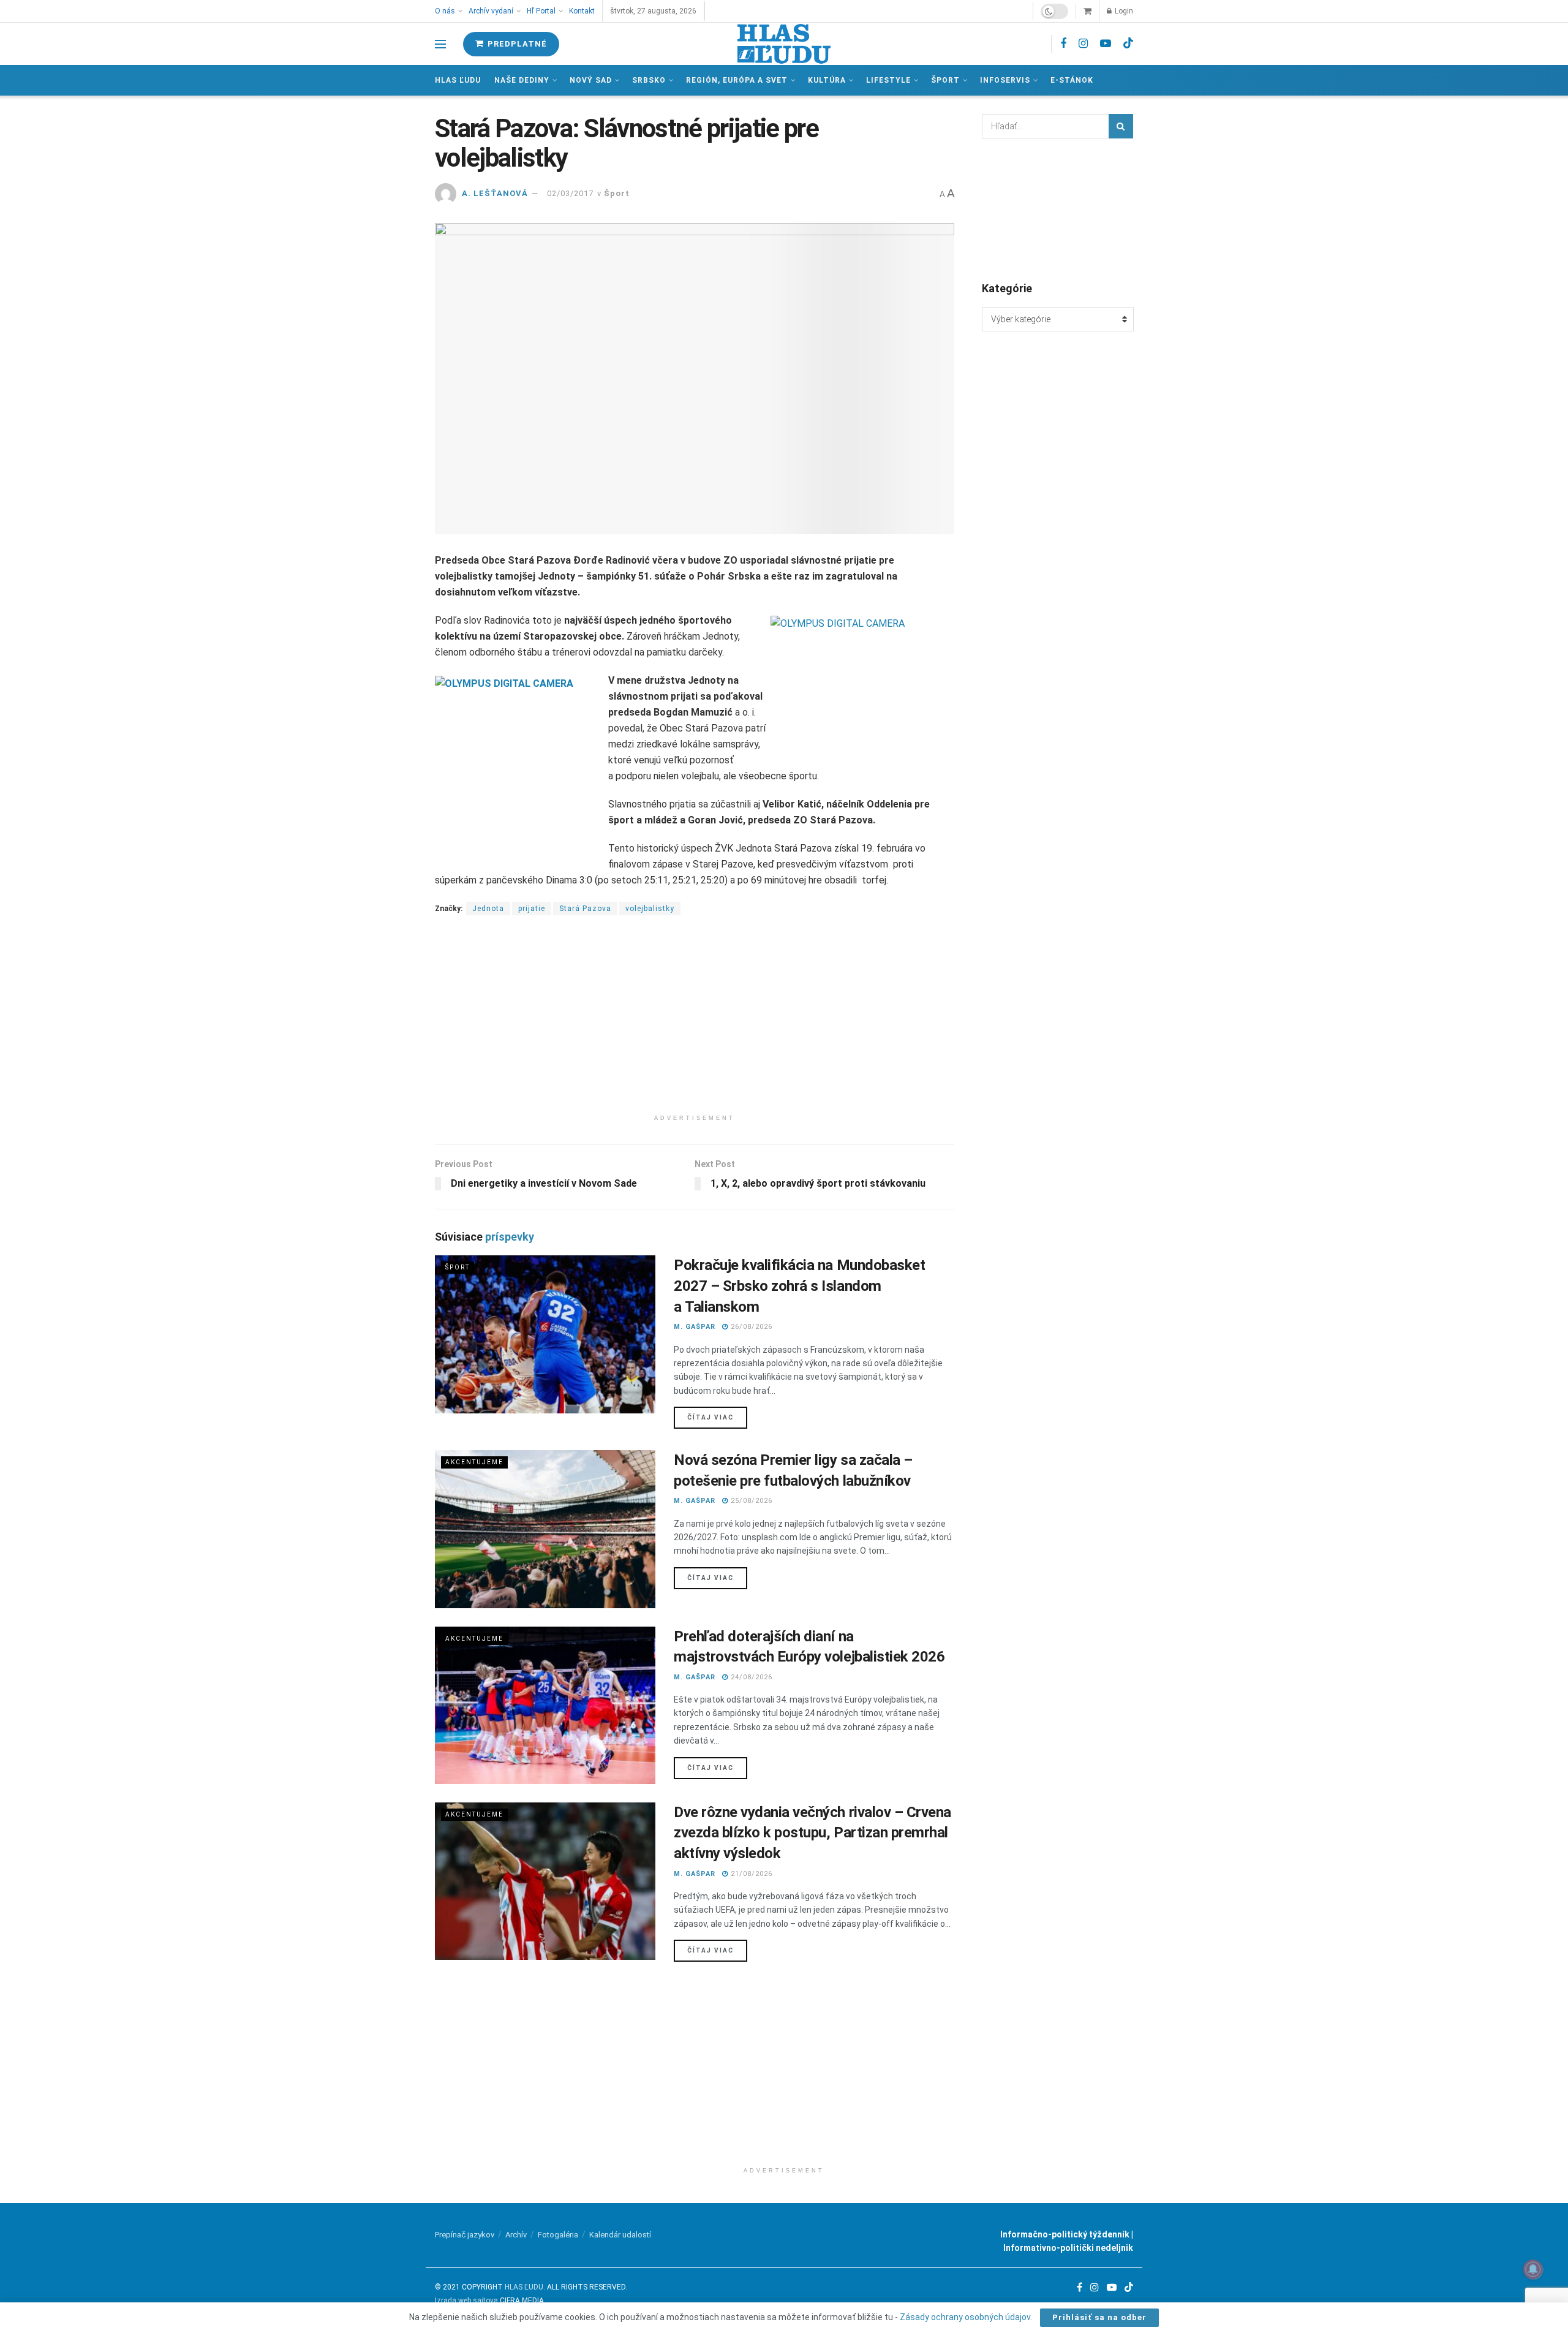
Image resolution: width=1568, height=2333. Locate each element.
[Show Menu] (440, 44)
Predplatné (516, 44)
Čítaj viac (717, 1417)
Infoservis (1005, 80)
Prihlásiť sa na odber (1099, 2317)
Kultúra (827, 80)
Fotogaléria (558, 2235)
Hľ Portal (541, 11)
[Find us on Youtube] (1106, 44)
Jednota (488, 909)
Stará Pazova (585, 909)
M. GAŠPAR (695, 1327)
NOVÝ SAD (591, 80)
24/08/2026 (750, 1677)
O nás (445, 11)
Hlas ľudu (458, 80)
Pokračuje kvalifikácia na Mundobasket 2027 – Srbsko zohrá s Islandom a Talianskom (799, 1286)
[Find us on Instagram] (1083, 44)
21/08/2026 (750, 1874)
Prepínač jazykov (465, 2235)
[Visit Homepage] (784, 44)
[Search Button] (1121, 126)
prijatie (532, 909)
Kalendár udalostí (620, 2235)
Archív (516, 2235)
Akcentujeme (474, 1462)
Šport (945, 80)
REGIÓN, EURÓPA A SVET (737, 80)
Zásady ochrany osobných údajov (965, 2317)
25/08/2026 (750, 1501)
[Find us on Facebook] (1063, 44)
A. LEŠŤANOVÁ (495, 193)
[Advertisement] (695, 1023)
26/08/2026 (750, 1327)
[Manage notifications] (1533, 2269)
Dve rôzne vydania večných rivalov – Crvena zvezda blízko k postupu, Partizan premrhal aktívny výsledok (812, 1833)
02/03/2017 (570, 193)
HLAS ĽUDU (524, 2287)
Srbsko (649, 80)
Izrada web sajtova (466, 2301)
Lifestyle (888, 80)
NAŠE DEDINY (522, 80)
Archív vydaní (491, 11)
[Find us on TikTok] (1128, 43)
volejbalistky (650, 909)
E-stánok (1072, 80)
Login (1123, 11)
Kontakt (582, 11)
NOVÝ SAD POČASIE (1058, 209)
